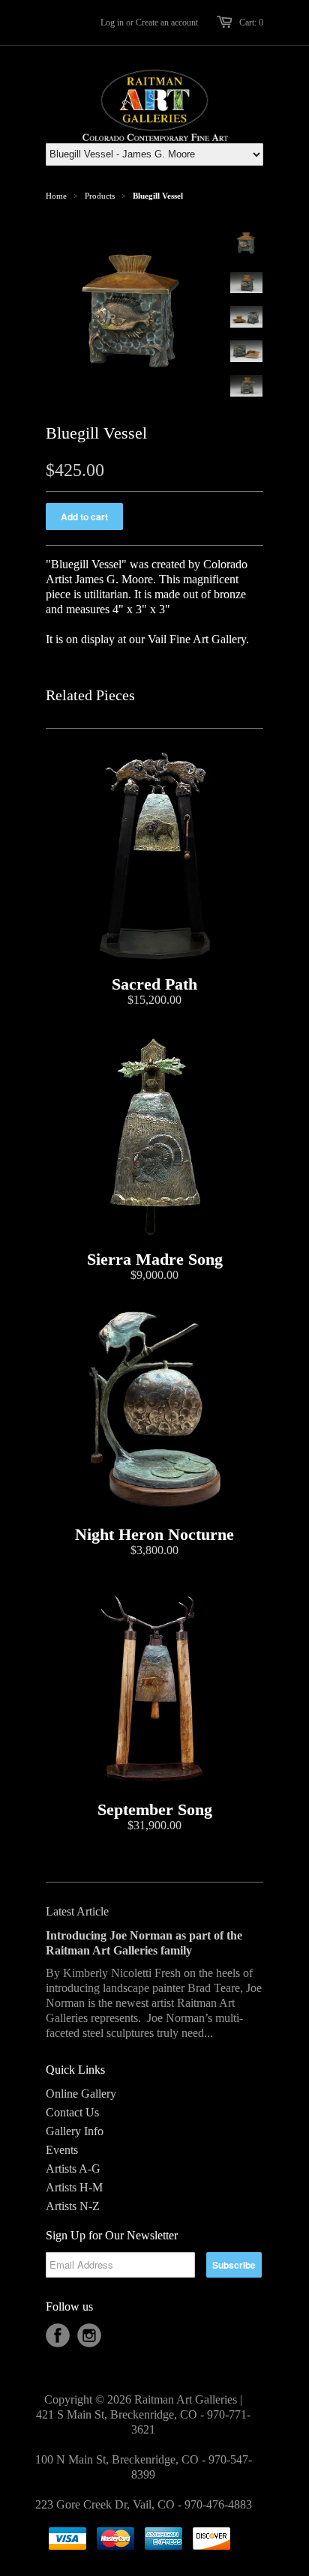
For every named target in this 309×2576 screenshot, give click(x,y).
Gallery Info (75, 2131)
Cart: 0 (251, 22)
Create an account (167, 22)
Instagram (89, 2335)
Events (62, 2150)
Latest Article (77, 1911)
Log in (112, 22)
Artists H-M (74, 2187)
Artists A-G (73, 2169)
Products (100, 196)
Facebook (58, 2335)
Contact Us (72, 2112)
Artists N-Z (73, 2206)
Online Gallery (81, 2094)
